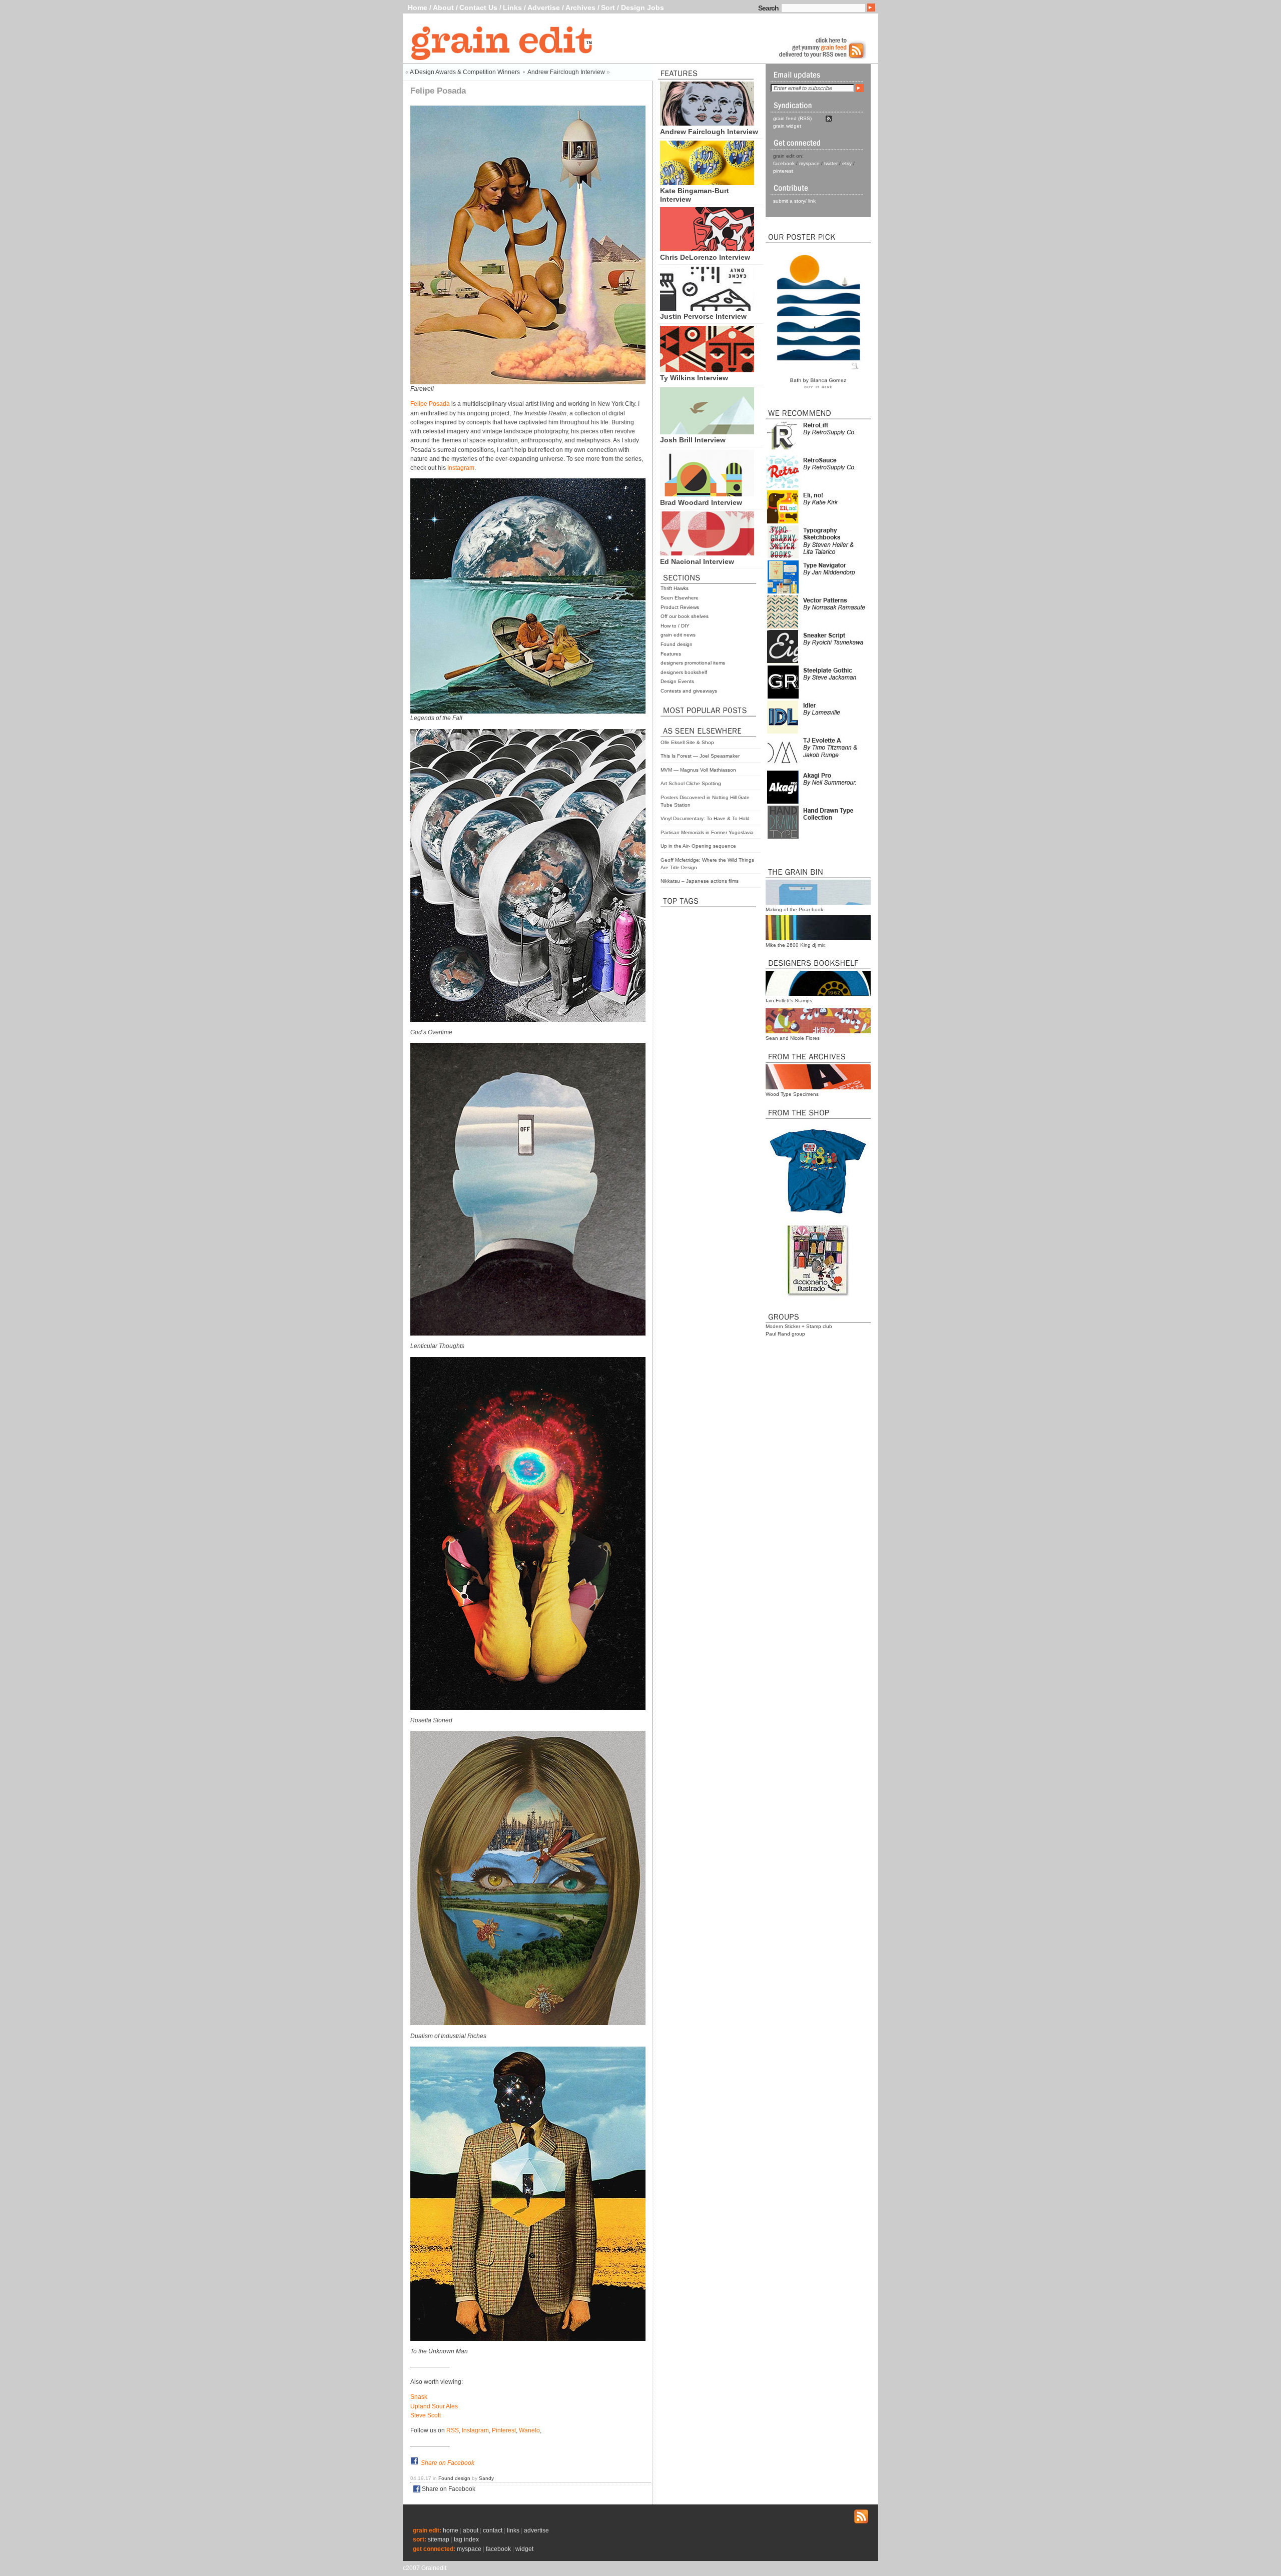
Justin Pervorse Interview (703, 316)
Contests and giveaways (689, 691)
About (443, 8)
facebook (784, 163)
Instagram (461, 468)
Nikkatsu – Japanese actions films (700, 881)
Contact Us (478, 8)
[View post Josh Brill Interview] (707, 432)
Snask (419, 2397)
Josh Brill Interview (693, 440)
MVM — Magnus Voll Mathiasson (698, 770)
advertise (536, 2530)
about (471, 2530)
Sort (608, 8)
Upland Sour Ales (434, 2406)
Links (512, 8)
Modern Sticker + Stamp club (799, 1326)
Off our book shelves (685, 616)
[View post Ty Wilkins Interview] (707, 370)
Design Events (677, 681)
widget (524, 2549)
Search (768, 8)
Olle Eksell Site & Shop (687, 742)
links (513, 2530)
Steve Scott (426, 2415)
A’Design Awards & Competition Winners (465, 72)
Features (671, 654)
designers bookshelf (684, 672)
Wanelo (529, 2430)
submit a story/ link (794, 201)
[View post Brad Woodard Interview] (707, 494)
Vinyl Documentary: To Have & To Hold (705, 818)
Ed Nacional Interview (697, 561)
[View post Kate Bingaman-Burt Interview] (707, 183)
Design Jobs (643, 8)
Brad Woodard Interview (701, 502)
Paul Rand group (785, 1334)
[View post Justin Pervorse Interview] (707, 308)
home (451, 2530)
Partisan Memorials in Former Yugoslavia (707, 832)
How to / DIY (675, 626)
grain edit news (678, 635)
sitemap (439, 2539)
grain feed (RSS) (792, 118)
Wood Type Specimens (792, 1094)
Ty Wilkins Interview (694, 378)
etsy (847, 163)
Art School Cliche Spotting (691, 783)
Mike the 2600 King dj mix (795, 945)
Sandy (486, 2478)
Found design (677, 644)
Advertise (544, 8)
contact (493, 2530)
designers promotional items (693, 663)
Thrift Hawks (675, 588)
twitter (831, 163)
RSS (453, 2430)
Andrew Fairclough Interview (709, 132)
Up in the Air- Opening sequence (698, 846)
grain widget (787, 126)
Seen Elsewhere (680, 598)
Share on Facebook (448, 2463)
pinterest (783, 171)
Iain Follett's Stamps (789, 1001)
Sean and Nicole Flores (793, 1038)
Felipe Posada (430, 404)
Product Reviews (680, 607)
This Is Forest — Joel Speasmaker (700, 756)
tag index (466, 2539)
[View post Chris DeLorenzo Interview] (707, 249)
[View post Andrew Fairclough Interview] (707, 123)
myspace (809, 163)
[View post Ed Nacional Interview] (707, 553)
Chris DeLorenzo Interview (705, 257)
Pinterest (504, 2430)
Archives (580, 8)
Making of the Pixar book (794, 909)
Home (418, 8)
